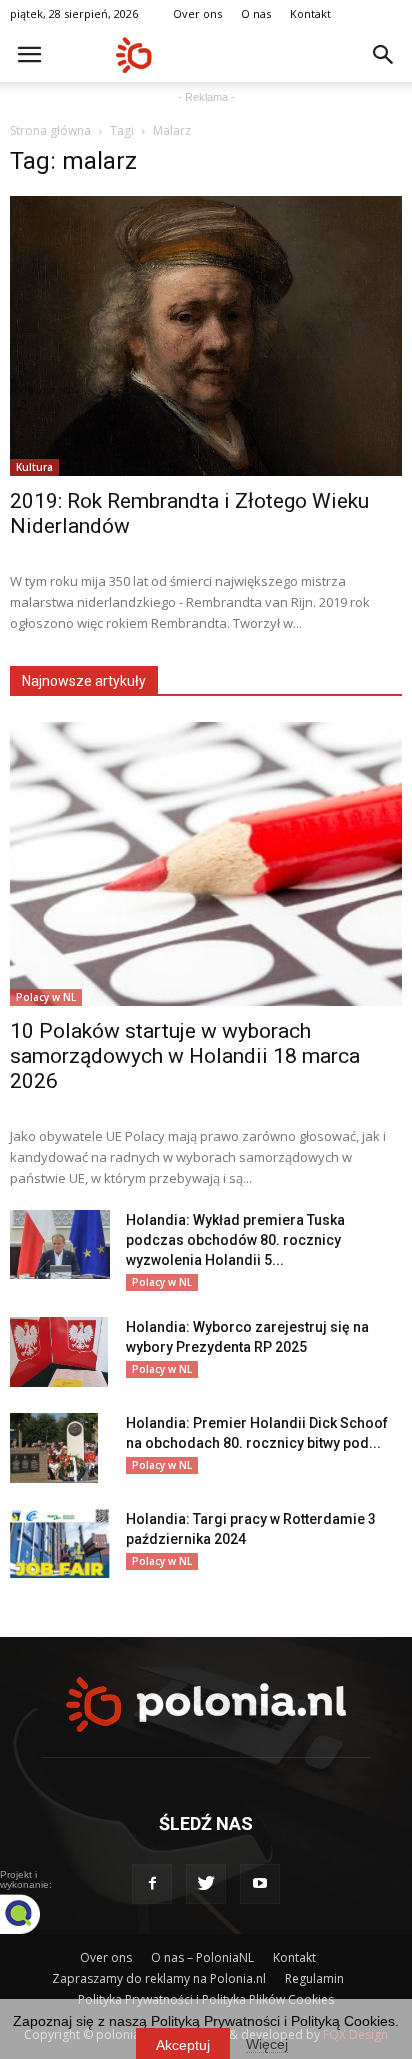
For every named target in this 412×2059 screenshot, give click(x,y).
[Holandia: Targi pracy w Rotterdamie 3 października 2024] (60, 1543)
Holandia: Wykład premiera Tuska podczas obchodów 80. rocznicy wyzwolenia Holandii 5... (235, 1240)
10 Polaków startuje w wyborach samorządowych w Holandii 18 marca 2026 (185, 1056)
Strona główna (50, 130)
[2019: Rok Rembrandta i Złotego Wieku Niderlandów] (206, 336)
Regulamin (314, 1978)
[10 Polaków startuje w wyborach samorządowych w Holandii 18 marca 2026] (206, 864)
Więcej (267, 2044)
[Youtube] (260, 1884)
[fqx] (35, 1914)
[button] (384, 55)
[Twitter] (206, 1884)
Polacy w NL (46, 997)
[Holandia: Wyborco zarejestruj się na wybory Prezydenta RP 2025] (59, 1352)
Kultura (34, 467)
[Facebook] (152, 1884)
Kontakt (310, 13)
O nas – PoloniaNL (202, 1957)
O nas (256, 13)
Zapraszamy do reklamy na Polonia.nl (159, 1978)
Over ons (197, 13)
